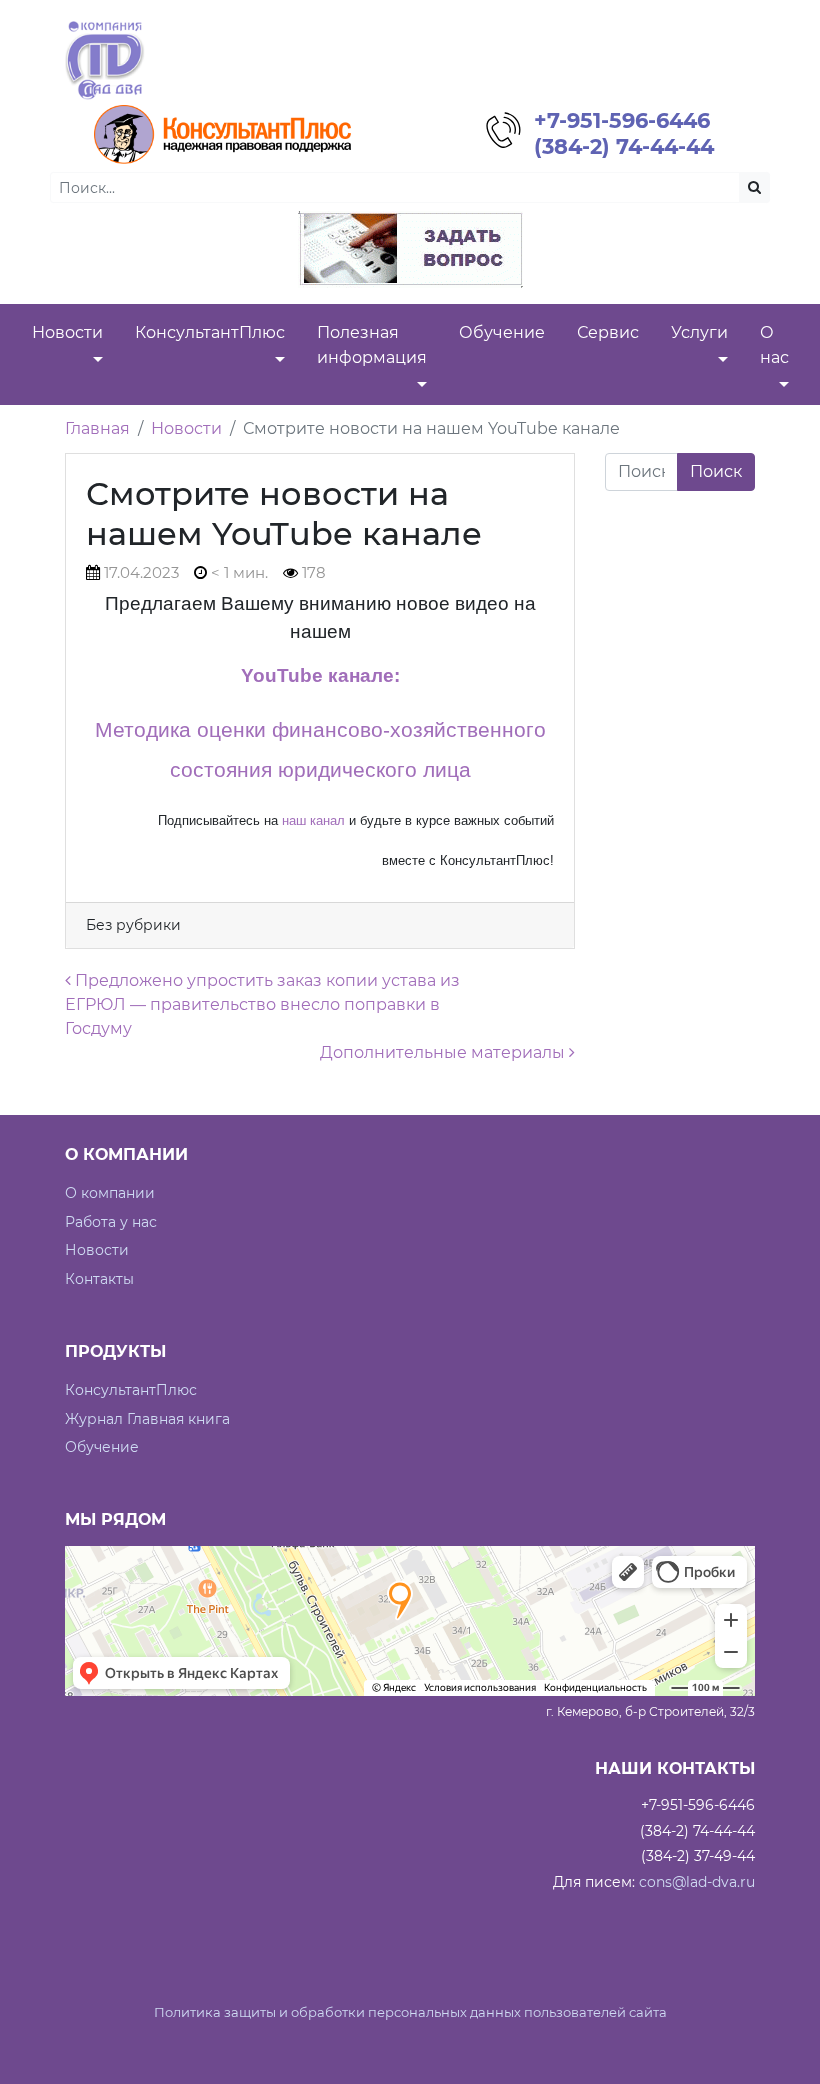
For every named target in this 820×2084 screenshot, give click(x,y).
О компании (110, 1193)
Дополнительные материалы (444, 1052)
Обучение (102, 1447)
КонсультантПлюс (131, 1390)
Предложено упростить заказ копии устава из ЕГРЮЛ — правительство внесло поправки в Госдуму (262, 1004)
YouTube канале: (320, 675)
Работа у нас (111, 1222)
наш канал (313, 820)
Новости (186, 428)
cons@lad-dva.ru (697, 1882)
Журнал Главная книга (147, 1419)
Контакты (99, 1279)
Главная (97, 428)
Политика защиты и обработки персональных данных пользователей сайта (410, 2012)
